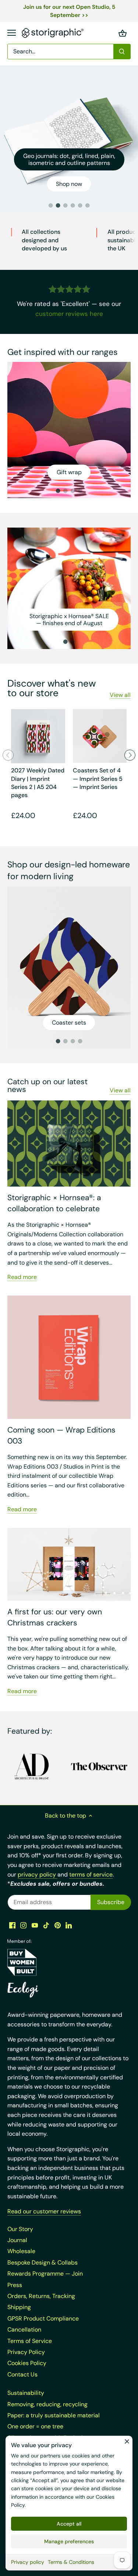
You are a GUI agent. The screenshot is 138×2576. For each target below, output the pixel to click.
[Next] (130, 755)
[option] (69, 139)
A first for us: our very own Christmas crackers (55, 1617)
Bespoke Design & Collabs (43, 2263)
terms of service (91, 1874)
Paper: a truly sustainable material (54, 2415)
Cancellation (24, 2330)
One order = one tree (35, 2426)
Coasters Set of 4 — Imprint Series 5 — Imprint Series (98, 779)
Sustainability (26, 2393)
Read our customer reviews (44, 2211)
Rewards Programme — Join (45, 2274)
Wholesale (21, 2251)
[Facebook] (12, 1925)
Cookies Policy (27, 2363)
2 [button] (58, 205)
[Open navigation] (12, 33)
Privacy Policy (26, 2352)
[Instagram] (23, 1925)
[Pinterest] (58, 1925)
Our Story (20, 2229)
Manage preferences (69, 2541)
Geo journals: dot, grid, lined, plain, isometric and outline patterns (69, 159)
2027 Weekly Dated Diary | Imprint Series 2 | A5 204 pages (38, 783)
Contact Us (22, 2374)
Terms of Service (30, 2341)
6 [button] (88, 205)
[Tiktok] (46, 1925)
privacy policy (38, 1874)
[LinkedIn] (69, 1925)
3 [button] (66, 205)
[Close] (127, 2441)
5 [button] (80, 205)
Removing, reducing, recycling (47, 2404)
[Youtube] (35, 1925)
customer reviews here (69, 314)
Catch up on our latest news (47, 1086)
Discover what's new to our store (52, 688)
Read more (22, 1277)
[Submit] (122, 52)
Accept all (69, 2524)
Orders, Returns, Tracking (41, 2296)
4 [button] (73, 205)
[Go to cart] (123, 33)
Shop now (69, 184)
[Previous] (8, 755)
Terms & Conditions (71, 2562)
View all (120, 695)
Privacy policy (28, 2562)
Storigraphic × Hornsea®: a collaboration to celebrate (54, 1203)
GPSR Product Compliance (43, 2318)
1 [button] (51, 205)
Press (15, 2285)
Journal (17, 2240)
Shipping (19, 2307)
